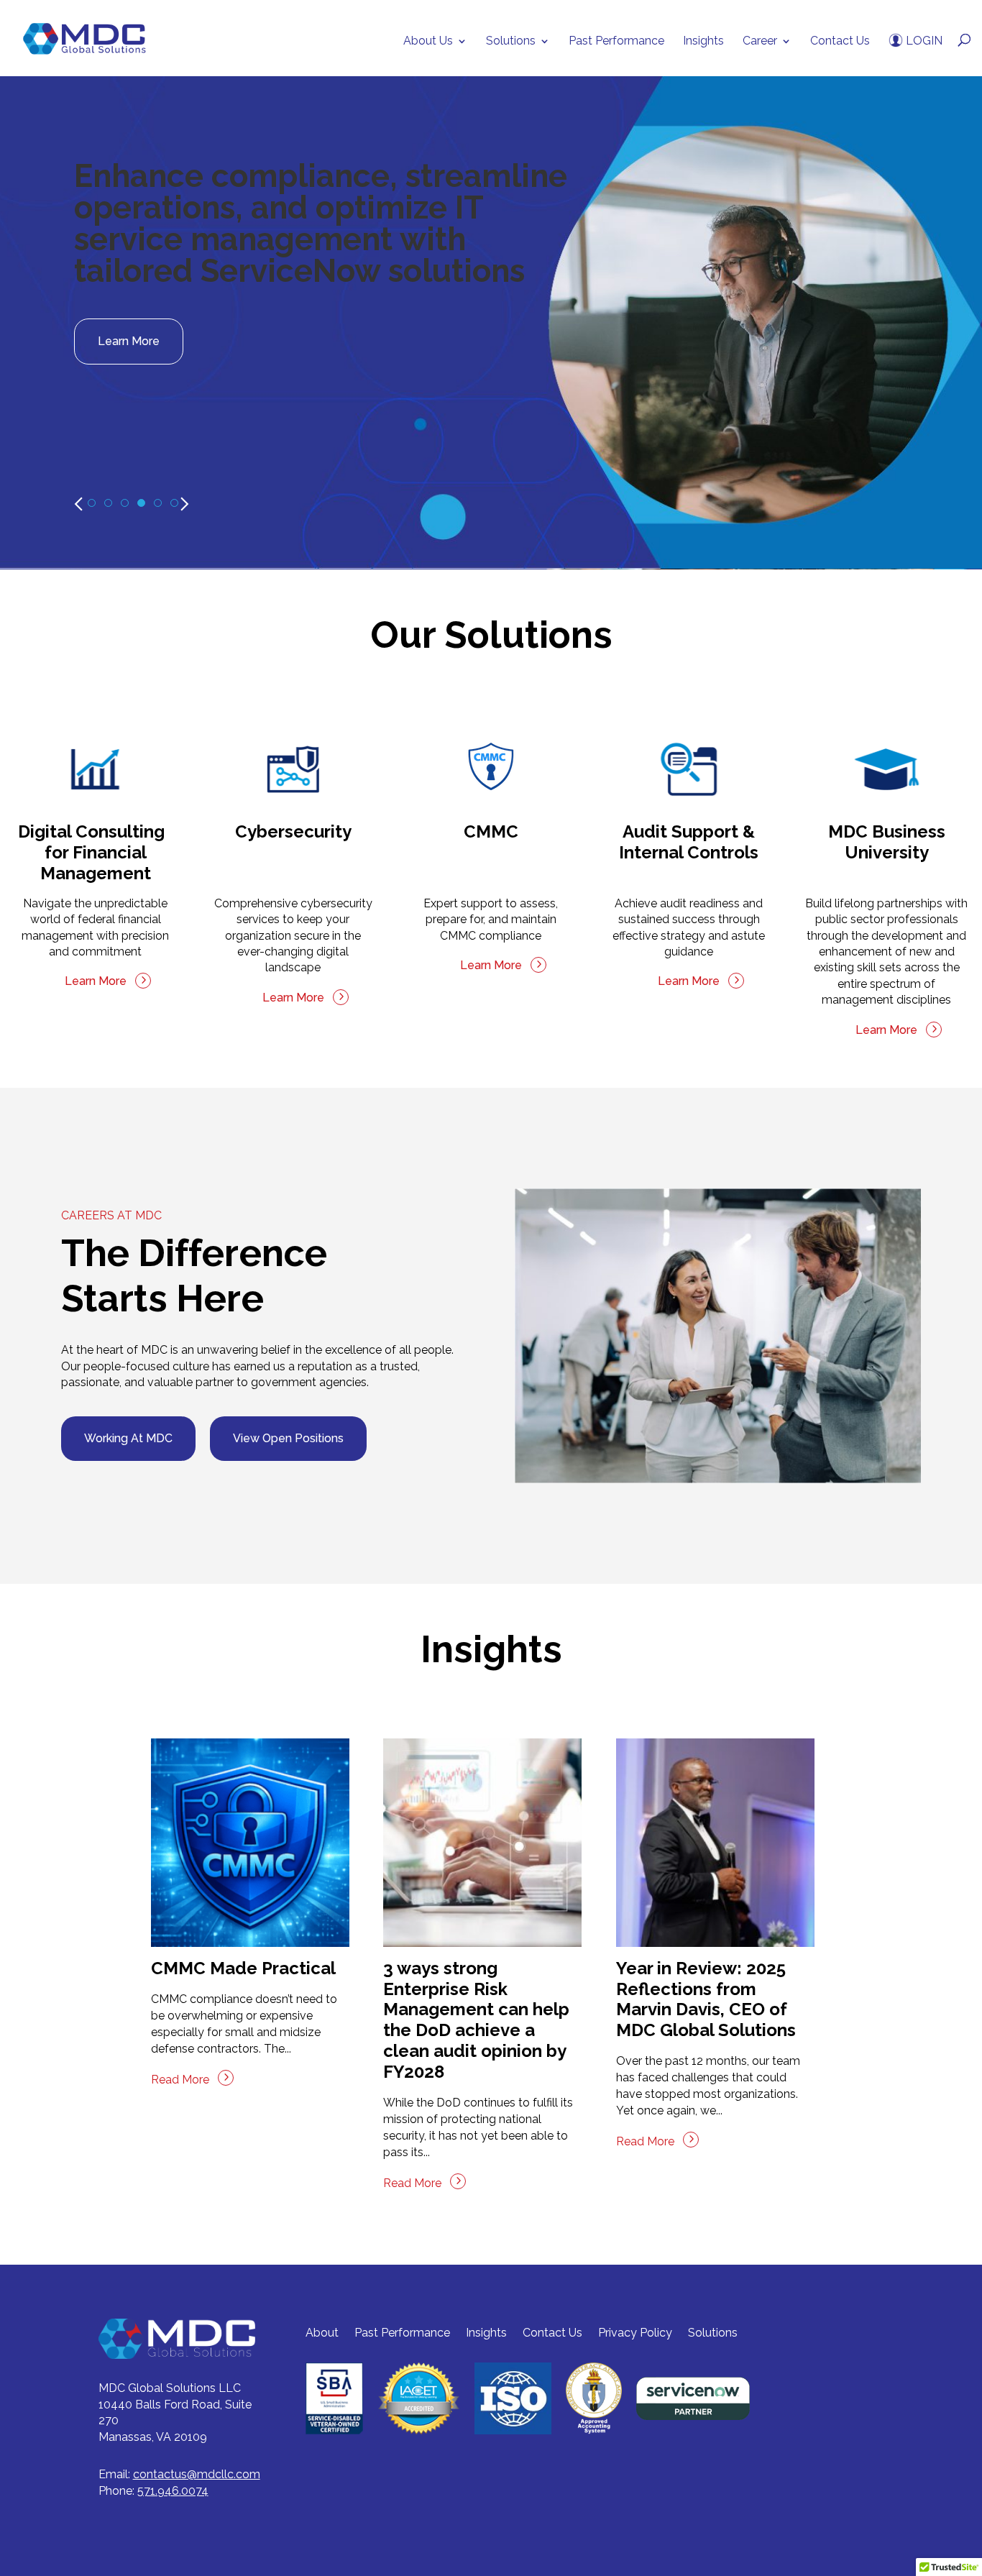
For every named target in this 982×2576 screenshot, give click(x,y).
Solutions (511, 42)
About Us (428, 42)
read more (180, 2080)
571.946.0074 (173, 2491)
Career (760, 42)
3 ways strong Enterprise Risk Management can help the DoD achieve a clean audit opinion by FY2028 (476, 2020)
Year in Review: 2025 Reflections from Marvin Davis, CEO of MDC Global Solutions (706, 1999)
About (322, 2333)
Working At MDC (128, 1438)
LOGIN (923, 41)
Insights (703, 42)
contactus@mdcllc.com (197, 2474)
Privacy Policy (635, 2333)
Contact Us (840, 42)
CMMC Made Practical (243, 1968)
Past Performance (616, 42)
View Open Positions (288, 1438)
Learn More (129, 341)
